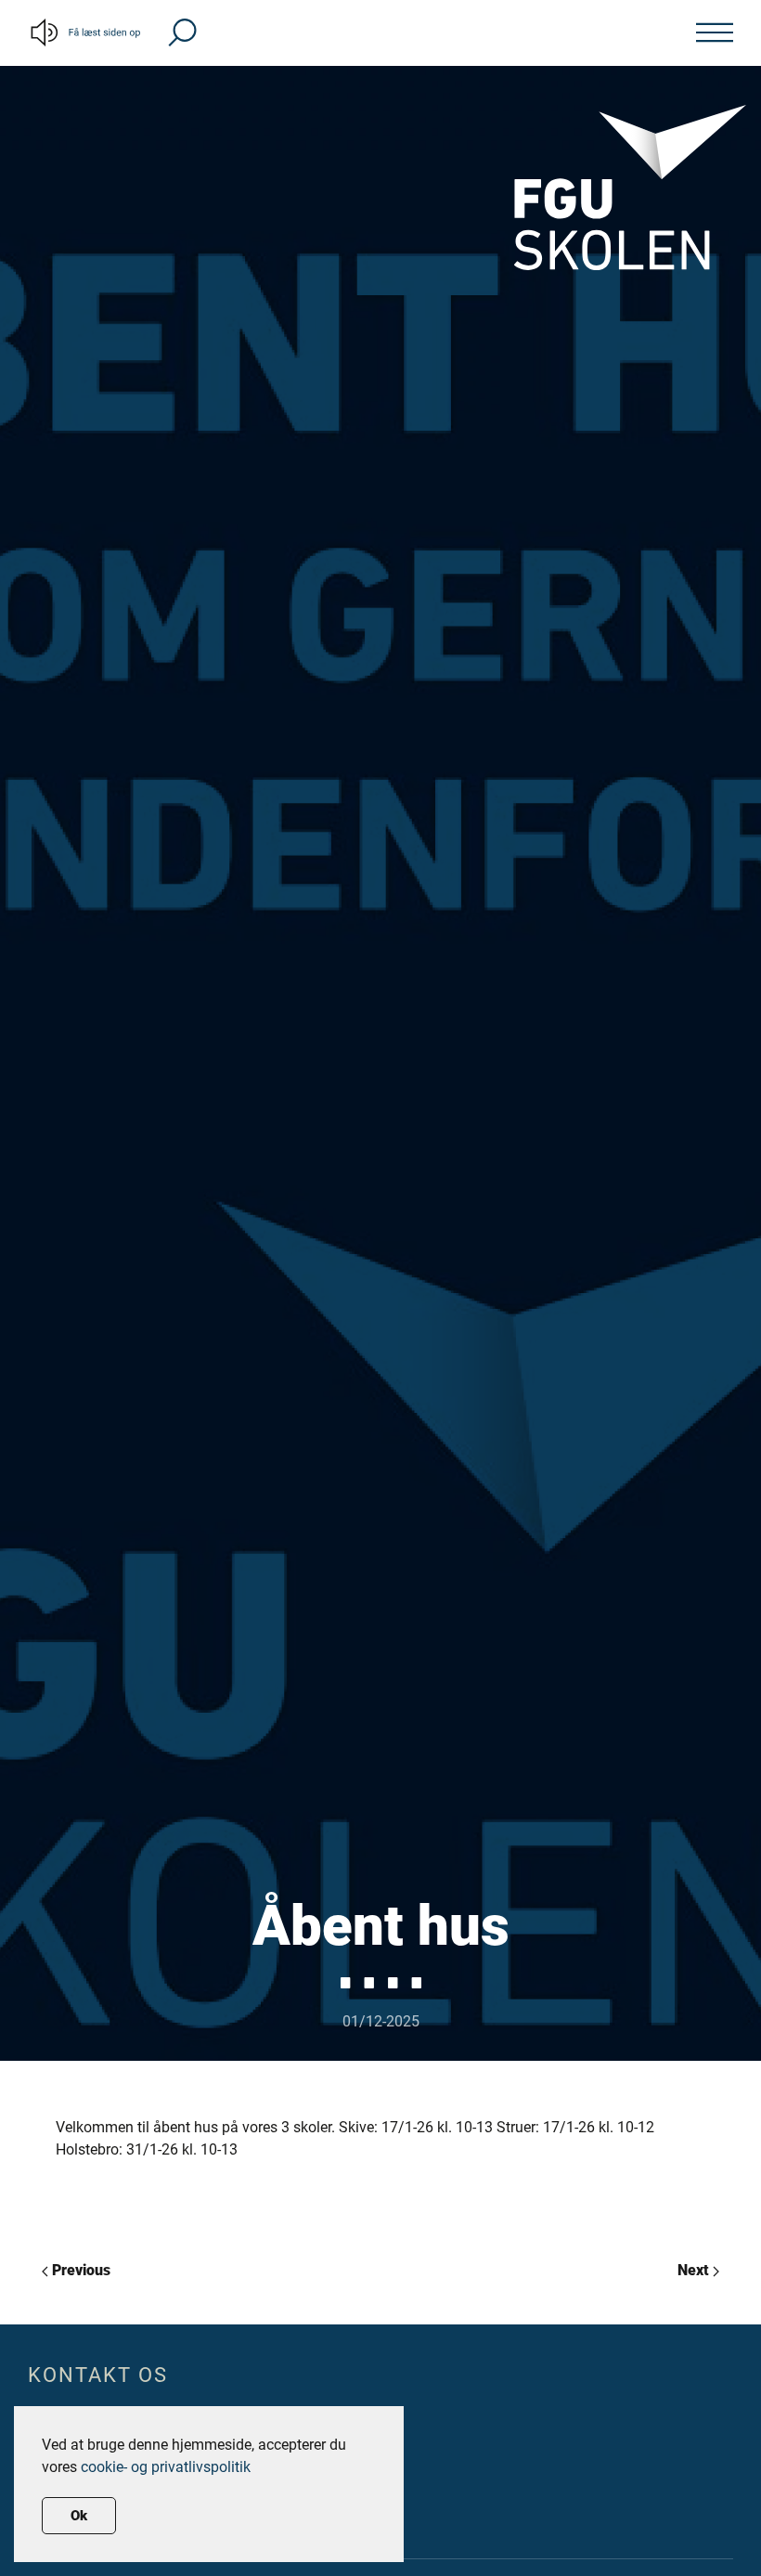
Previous (79, 2270)
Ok (79, 2516)
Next (695, 2270)
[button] (182, 31)
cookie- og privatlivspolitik (166, 2467)
